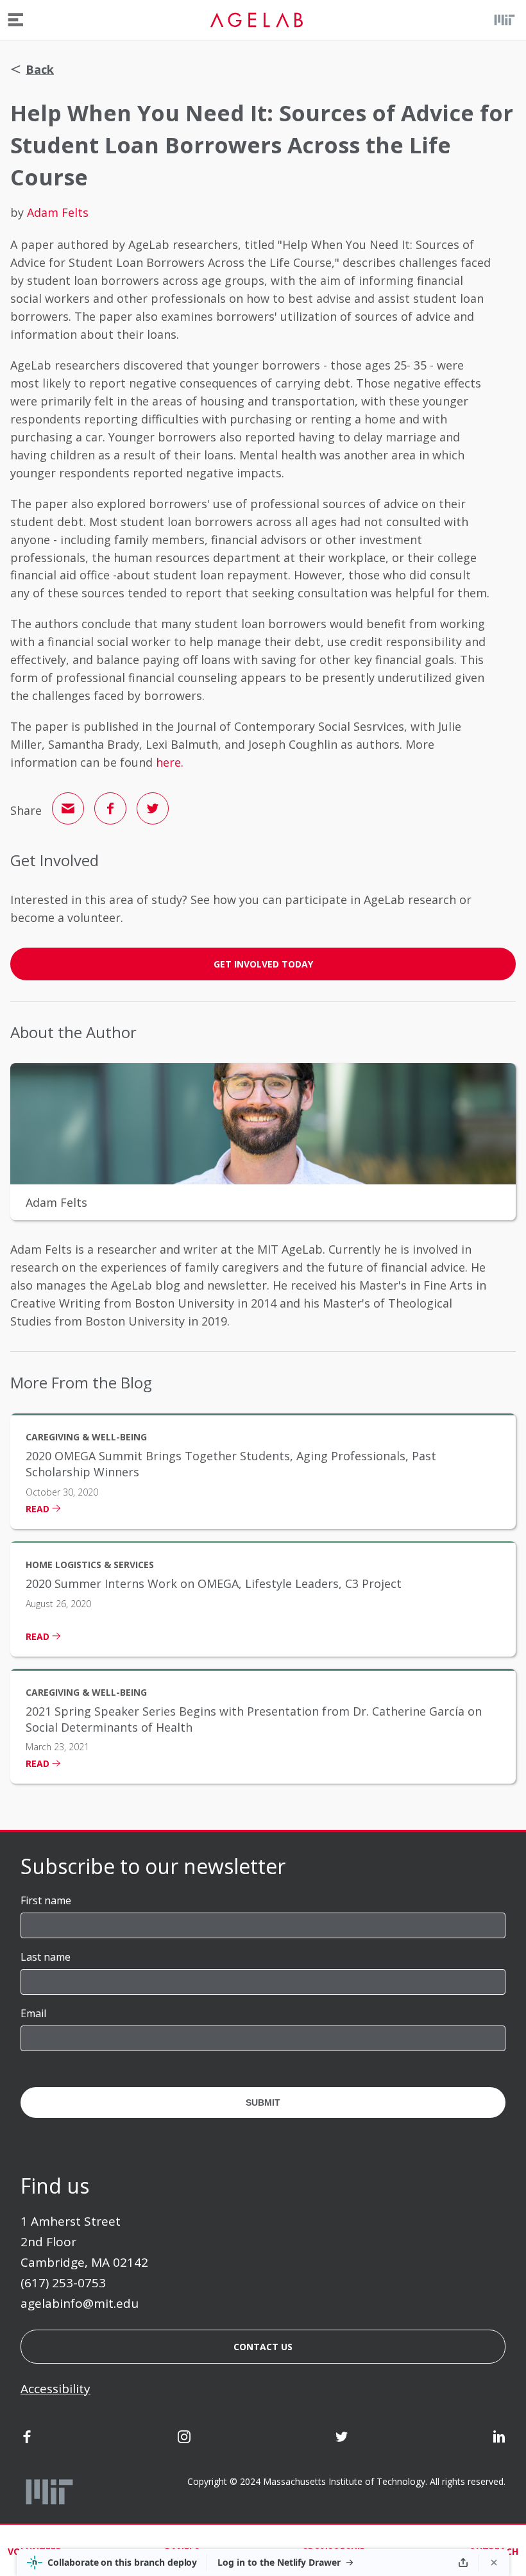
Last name (46, 1957)
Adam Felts (58, 212)
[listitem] (263, 1471)
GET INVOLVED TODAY (263, 964)
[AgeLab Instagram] (184, 2439)
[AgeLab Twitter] (342, 2439)
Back (40, 69)
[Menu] (16, 20)
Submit (263, 2103)
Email (33, 2013)
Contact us (263, 2347)
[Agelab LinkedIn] (499, 2439)
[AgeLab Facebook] (27, 2439)
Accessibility (55, 2389)
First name (46, 1900)
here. (170, 762)
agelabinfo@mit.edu (80, 2303)
